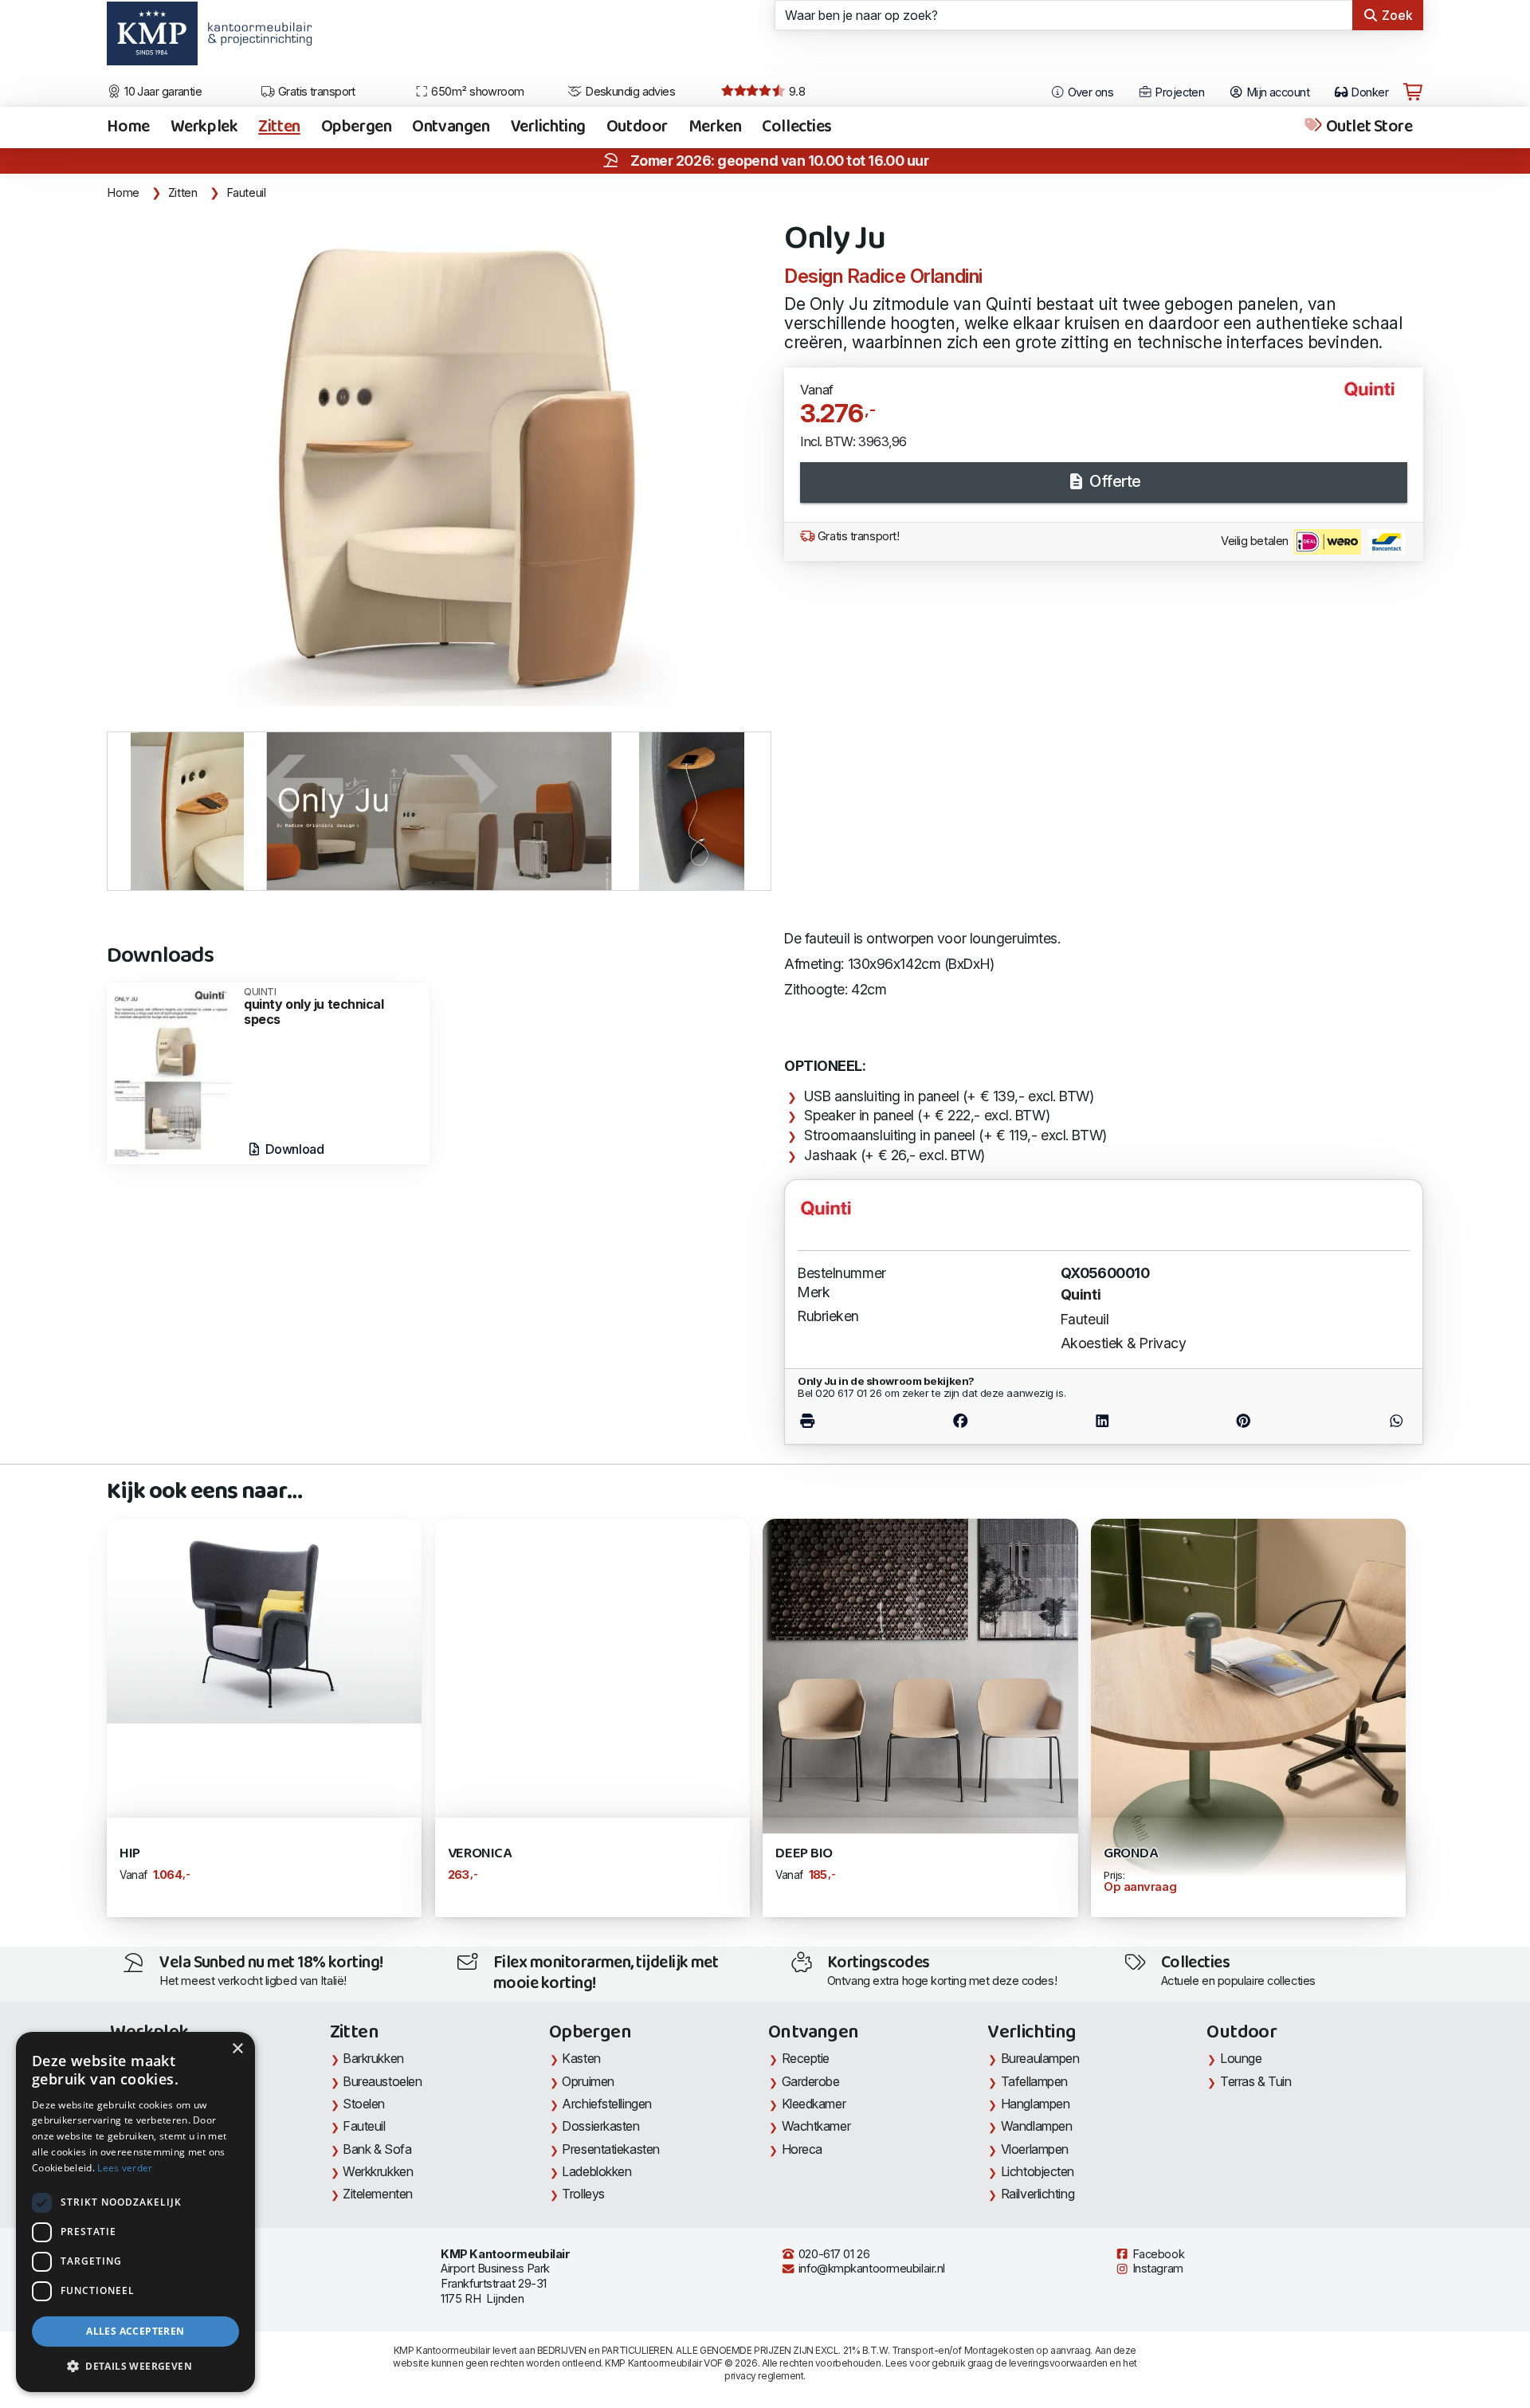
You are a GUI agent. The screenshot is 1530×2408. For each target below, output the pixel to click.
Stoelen (364, 2104)
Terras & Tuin (1255, 2081)
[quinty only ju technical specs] (171, 1072)
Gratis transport (315, 92)
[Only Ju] (436, 459)
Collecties (797, 127)
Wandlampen (1037, 2126)
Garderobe (811, 2081)
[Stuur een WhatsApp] (1361, 1421)
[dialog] (135, 2212)
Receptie (806, 2058)
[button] (135, 2367)
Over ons (1089, 92)
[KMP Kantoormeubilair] (152, 39)
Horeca (802, 2149)
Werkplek (204, 127)
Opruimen (588, 2081)
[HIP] (264, 1620)
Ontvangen (451, 127)
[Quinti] (1376, 396)
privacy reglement (764, 2376)
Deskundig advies (629, 92)
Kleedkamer (814, 2104)
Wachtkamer (816, 2126)
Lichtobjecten (1038, 2171)
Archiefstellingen (606, 2104)
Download (293, 1149)
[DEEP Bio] (920, 1675)
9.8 (795, 92)
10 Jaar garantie (162, 92)
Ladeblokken (596, 2171)
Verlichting (548, 127)
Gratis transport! (857, 536)
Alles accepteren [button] (135, 2331)
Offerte (1114, 481)
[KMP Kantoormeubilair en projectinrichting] (255, 39)
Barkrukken (373, 2058)
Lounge (1241, 2058)
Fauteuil (246, 193)
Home (128, 127)
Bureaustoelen (382, 2081)
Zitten (279, 127)
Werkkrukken (378, 2171)
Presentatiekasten (610, 2149)
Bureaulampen (1040, 2058)
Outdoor (637, 127)
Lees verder (125, 2168)
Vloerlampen (1035, 2149)
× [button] (237, 2049)
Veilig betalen (1256, 541)
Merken (715, 127)
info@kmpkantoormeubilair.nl (870, 2269)
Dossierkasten (600, 2126)
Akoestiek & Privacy (1124, 1343)
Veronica (479, 1854)
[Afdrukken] (843, 1421)
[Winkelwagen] (1413, 92)
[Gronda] (1248, 1722)
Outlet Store (1367, 127)
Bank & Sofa (377, 2149)
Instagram (1156, 2269)
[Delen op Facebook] (961, 1421)
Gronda (1130, 1854)
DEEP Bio (804, 1854)
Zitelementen (378, 2194)
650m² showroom (477, 92)
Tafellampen (1034, 2081)
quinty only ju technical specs (314, 1007)
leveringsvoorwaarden (1058, 2363)
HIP (130, 1854)
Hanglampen (1036, 2104)
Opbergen (357, 127)
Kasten (581, 2058)
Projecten (1178, 92)
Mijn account (1276, 92)
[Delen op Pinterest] (1244, 1421)
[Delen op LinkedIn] (1102, 1421)
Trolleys (583, 2194)
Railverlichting (1038, 2194)
